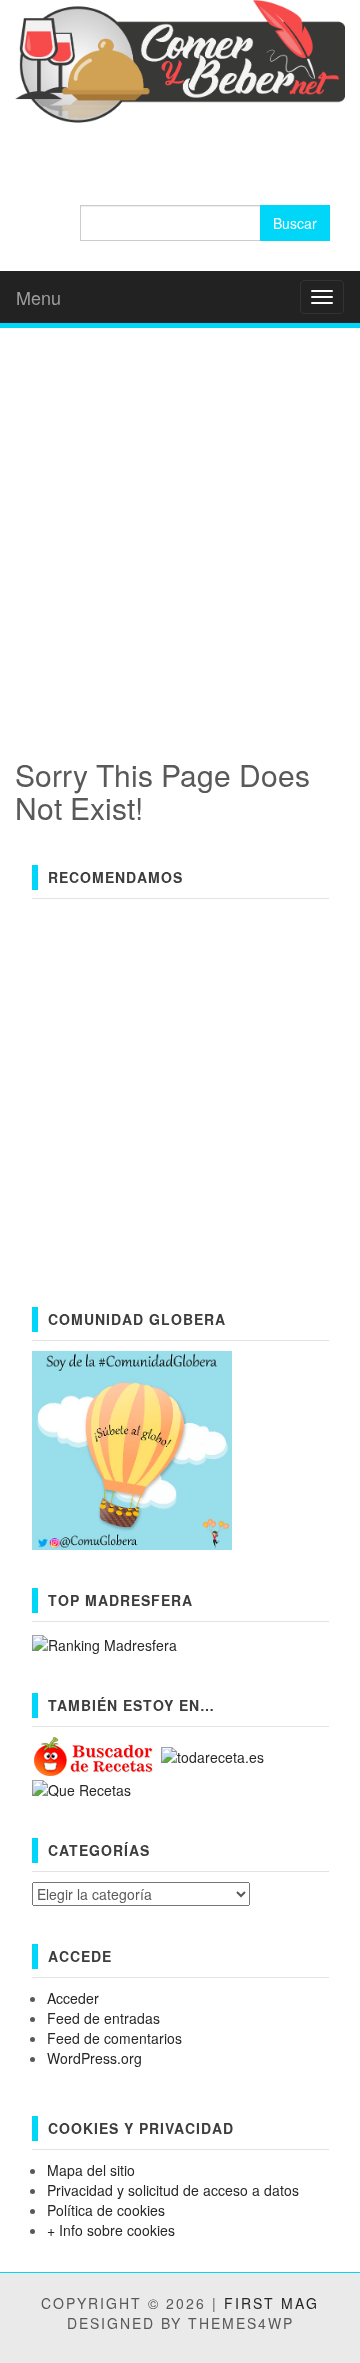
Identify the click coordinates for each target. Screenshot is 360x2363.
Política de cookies (106, 2210)
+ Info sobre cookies (111, 2230)
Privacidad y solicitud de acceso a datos (173, 2190)
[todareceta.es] (212, 1755)
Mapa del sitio (91, 2170)
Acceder (73, 1998)
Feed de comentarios (114, 2038)
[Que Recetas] (81, 1788)
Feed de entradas (103, 2018)
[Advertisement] (180, 523)
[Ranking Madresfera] (104, 1642)
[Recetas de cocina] (94, 1755)
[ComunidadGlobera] (132, 1449)
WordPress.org (94, 2058)
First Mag (271, 2303)
